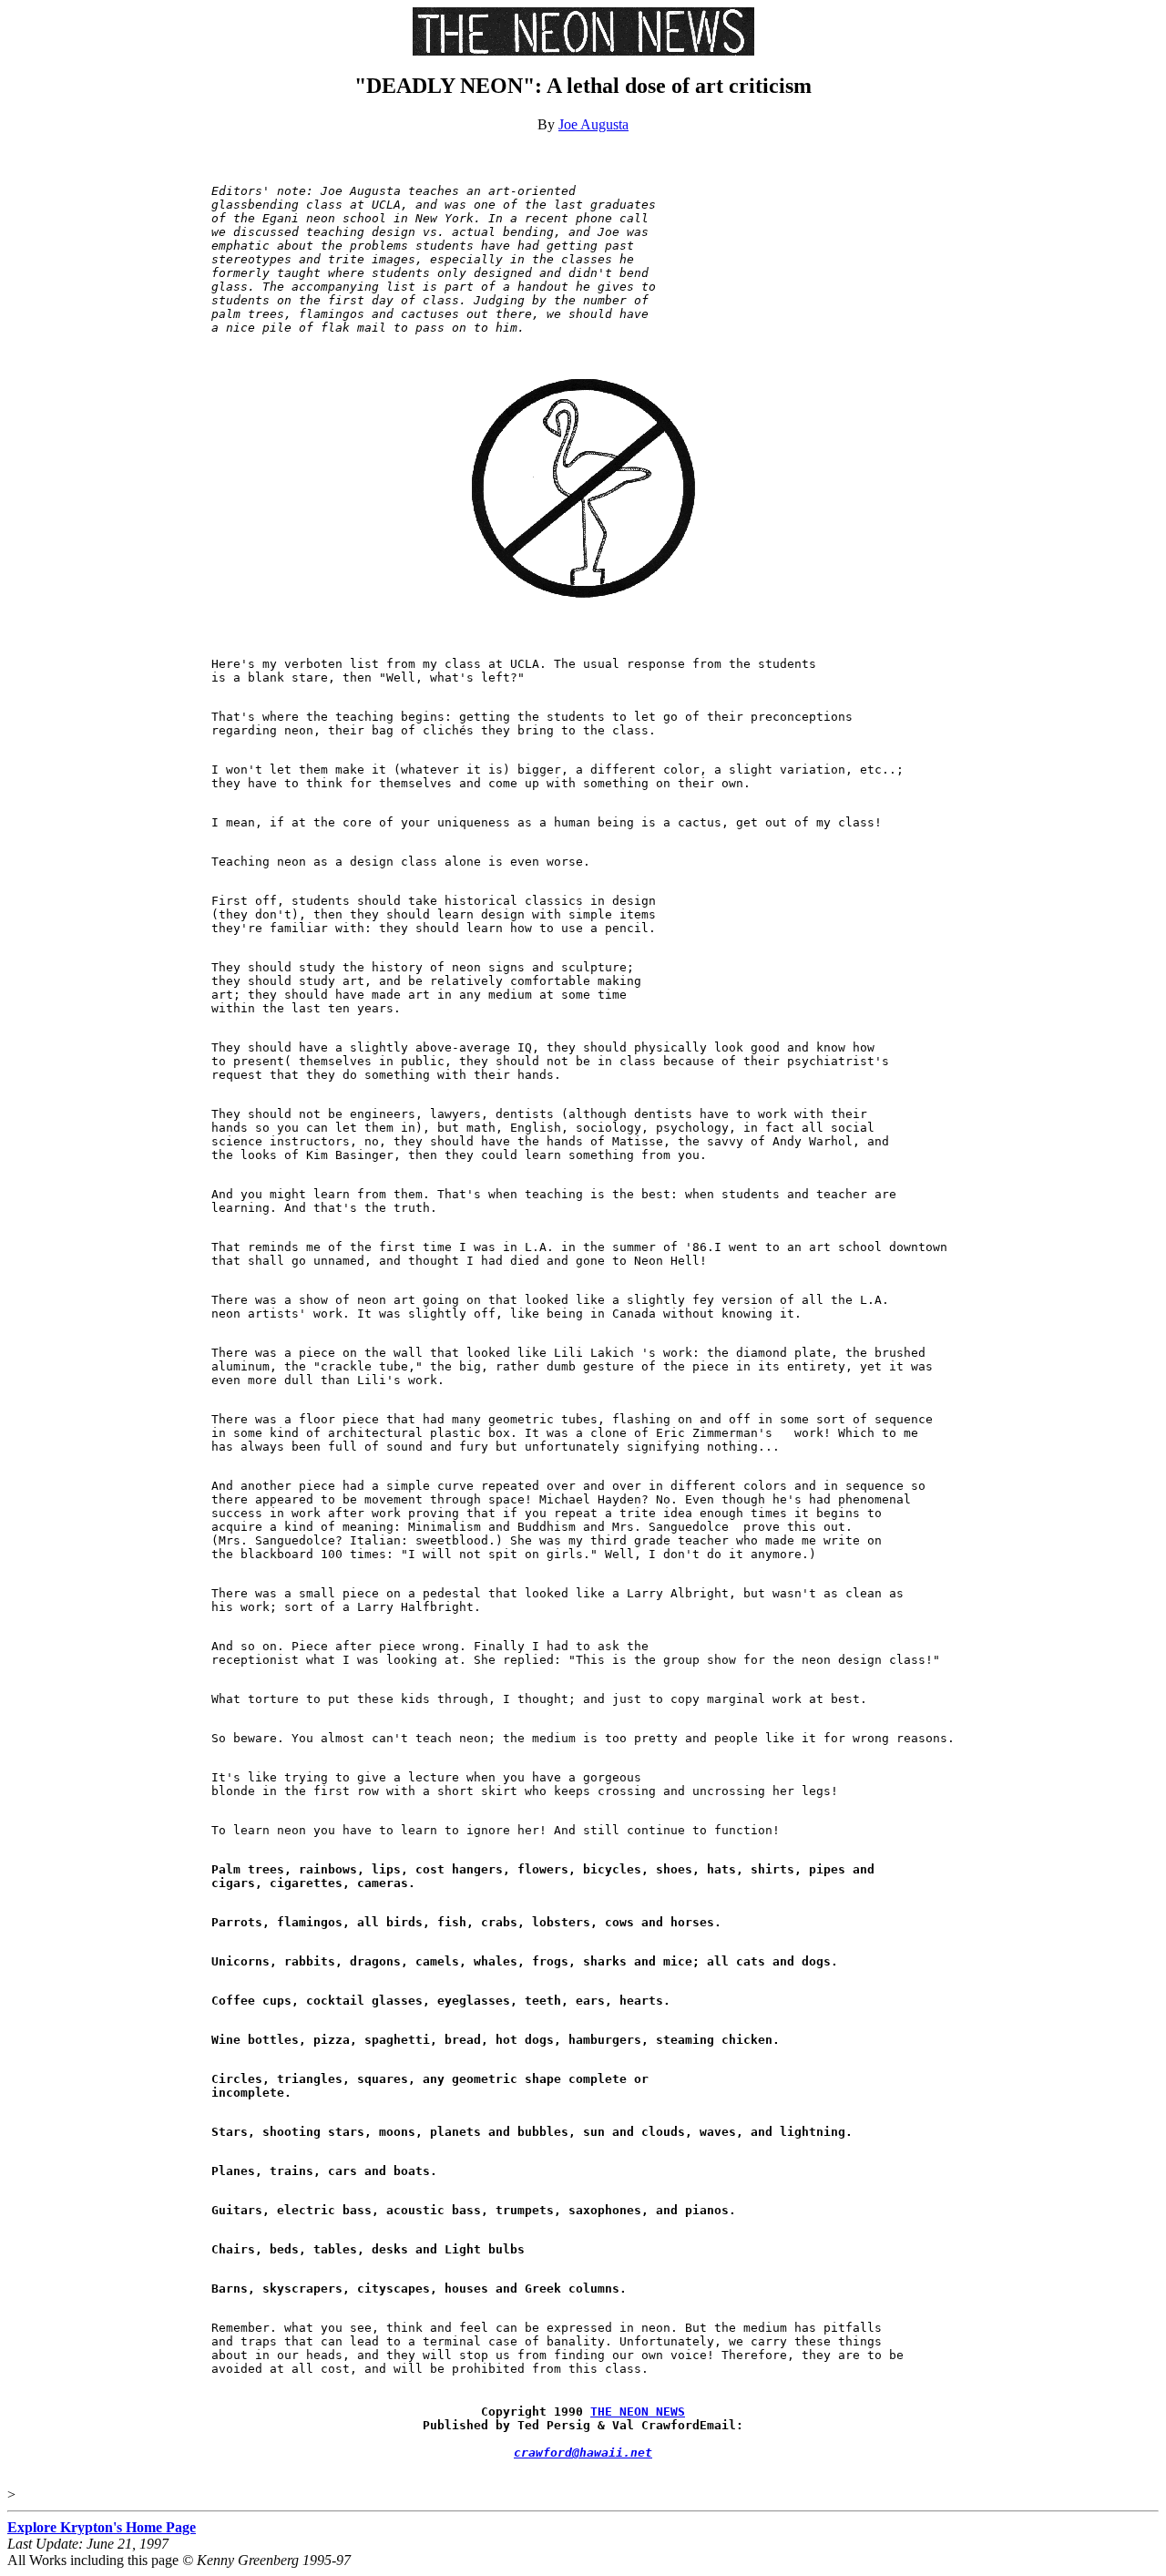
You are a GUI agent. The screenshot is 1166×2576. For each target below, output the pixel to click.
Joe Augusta (593, 124)
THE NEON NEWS (638, 2412)
